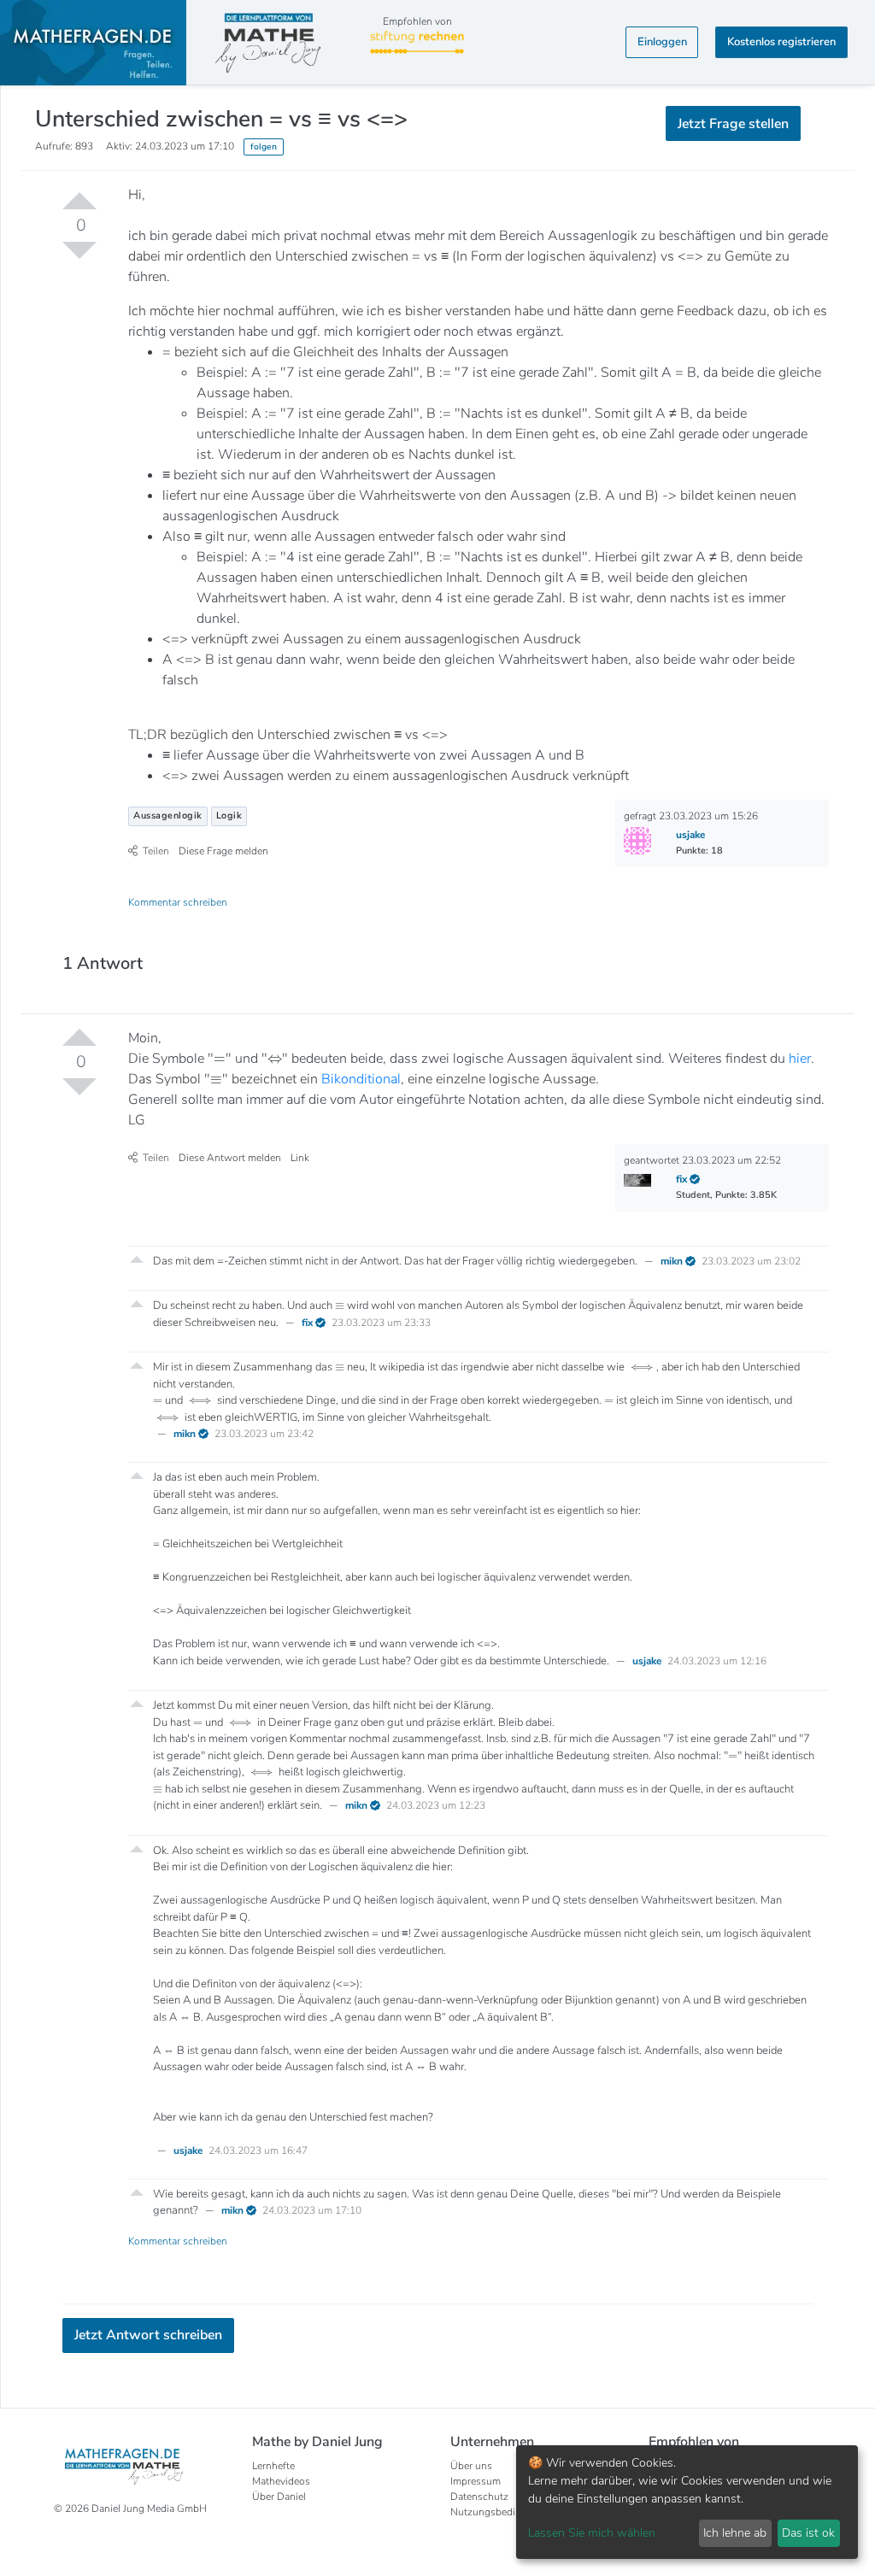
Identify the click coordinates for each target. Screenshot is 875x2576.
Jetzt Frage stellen (438, 279)
